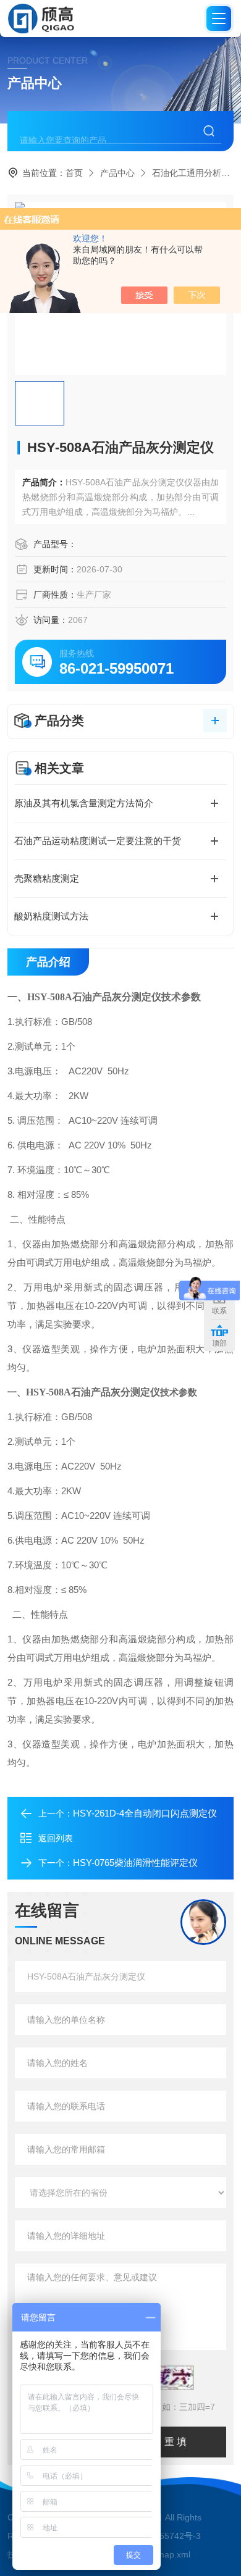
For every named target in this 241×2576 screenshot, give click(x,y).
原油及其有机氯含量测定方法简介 (84, 803)
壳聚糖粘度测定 (47, 878)
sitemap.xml (167, 2554)
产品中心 (117, 173)
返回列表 (56, 1838)
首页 (74, 173)
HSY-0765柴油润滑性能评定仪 (135, 1863)
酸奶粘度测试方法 (51, 916)
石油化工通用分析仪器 (195, 173)
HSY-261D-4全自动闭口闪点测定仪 (145, 1813)
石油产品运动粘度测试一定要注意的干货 (98, 841)
